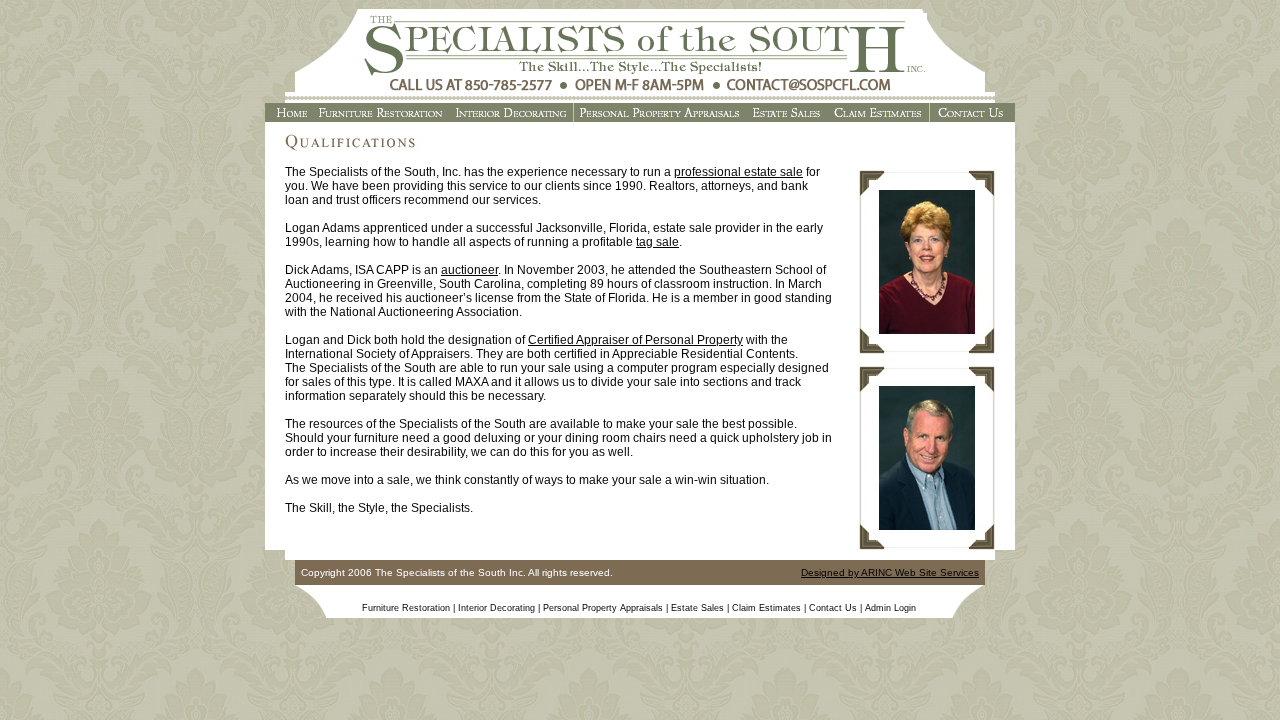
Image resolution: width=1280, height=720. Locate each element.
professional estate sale (738, 172)
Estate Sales (697, 608)
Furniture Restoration (406, 608)
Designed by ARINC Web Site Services (890, 572)
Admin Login (890, 608)
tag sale (657, 242)
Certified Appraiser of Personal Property (635, 340)
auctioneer (469, 270)
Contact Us (833, 608)
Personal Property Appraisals (603, 608)
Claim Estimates (766, 608)
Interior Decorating (496, 608)
